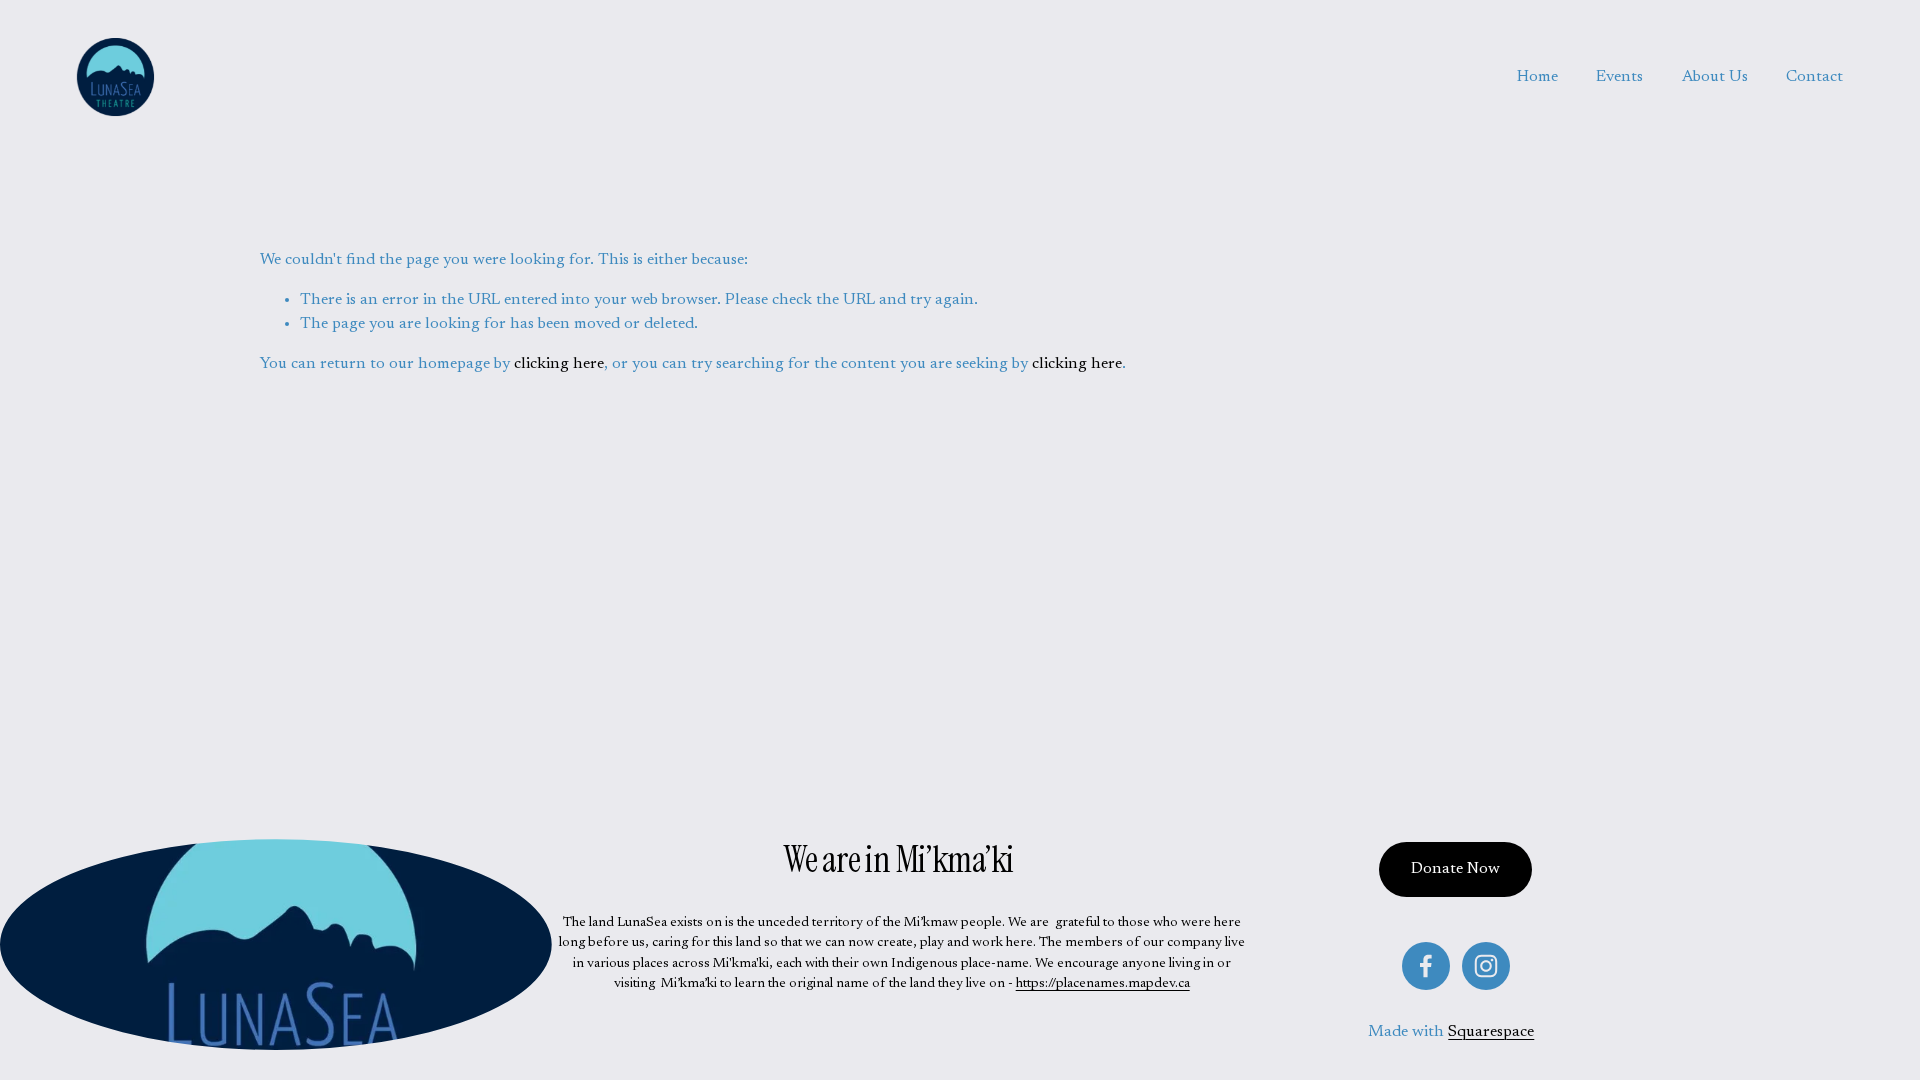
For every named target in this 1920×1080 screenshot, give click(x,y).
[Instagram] (1486, 966)
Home (1537, 77)
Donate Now (1455, 869)
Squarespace (1491, 1032)
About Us (1715, 77)
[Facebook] (1426, 966)
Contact (1814, 77)
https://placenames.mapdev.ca (1103, 984)
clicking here (559, 364)
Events (1619, 77)
